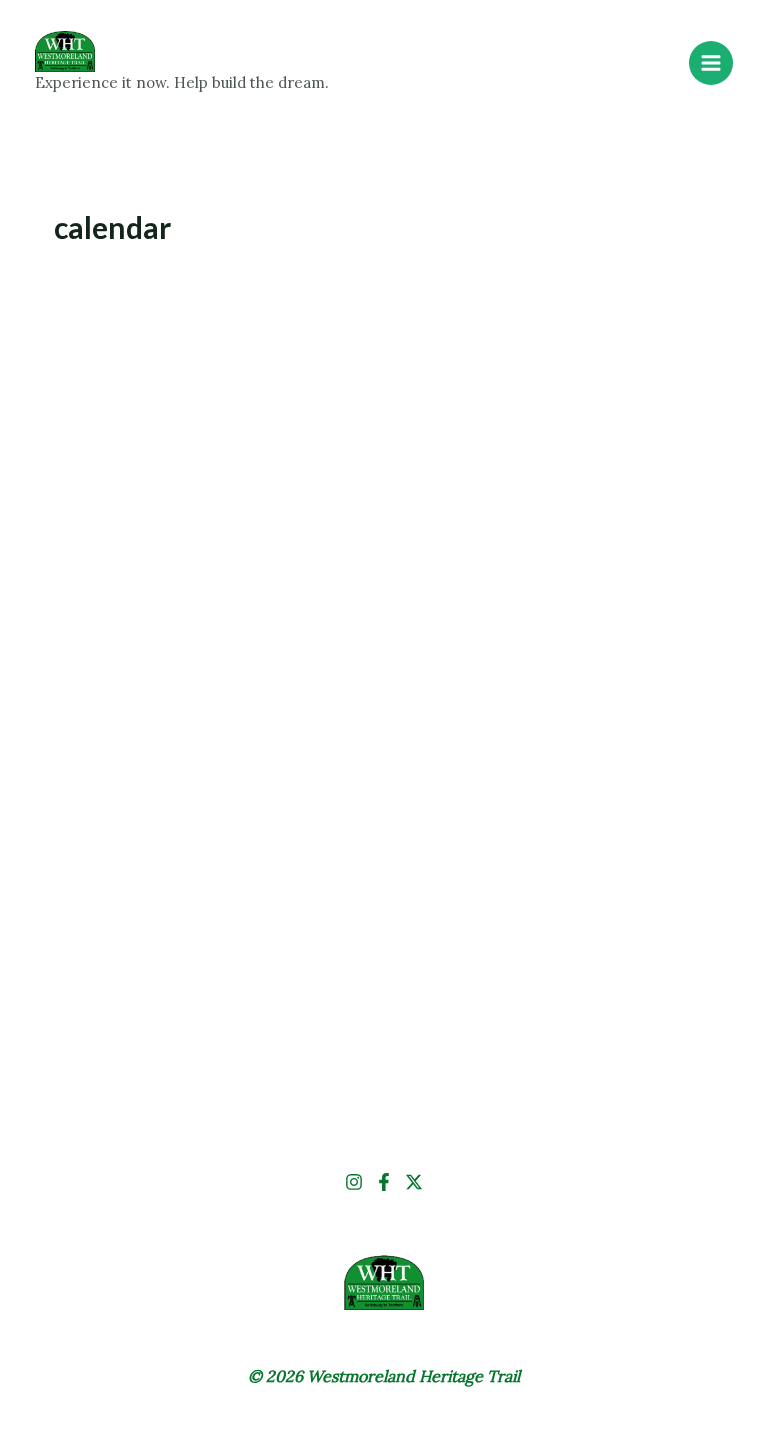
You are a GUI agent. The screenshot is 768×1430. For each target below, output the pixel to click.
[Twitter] (414, 1182)
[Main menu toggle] (711, 63)
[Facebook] (384, 1182)
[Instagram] (354, 1182)
